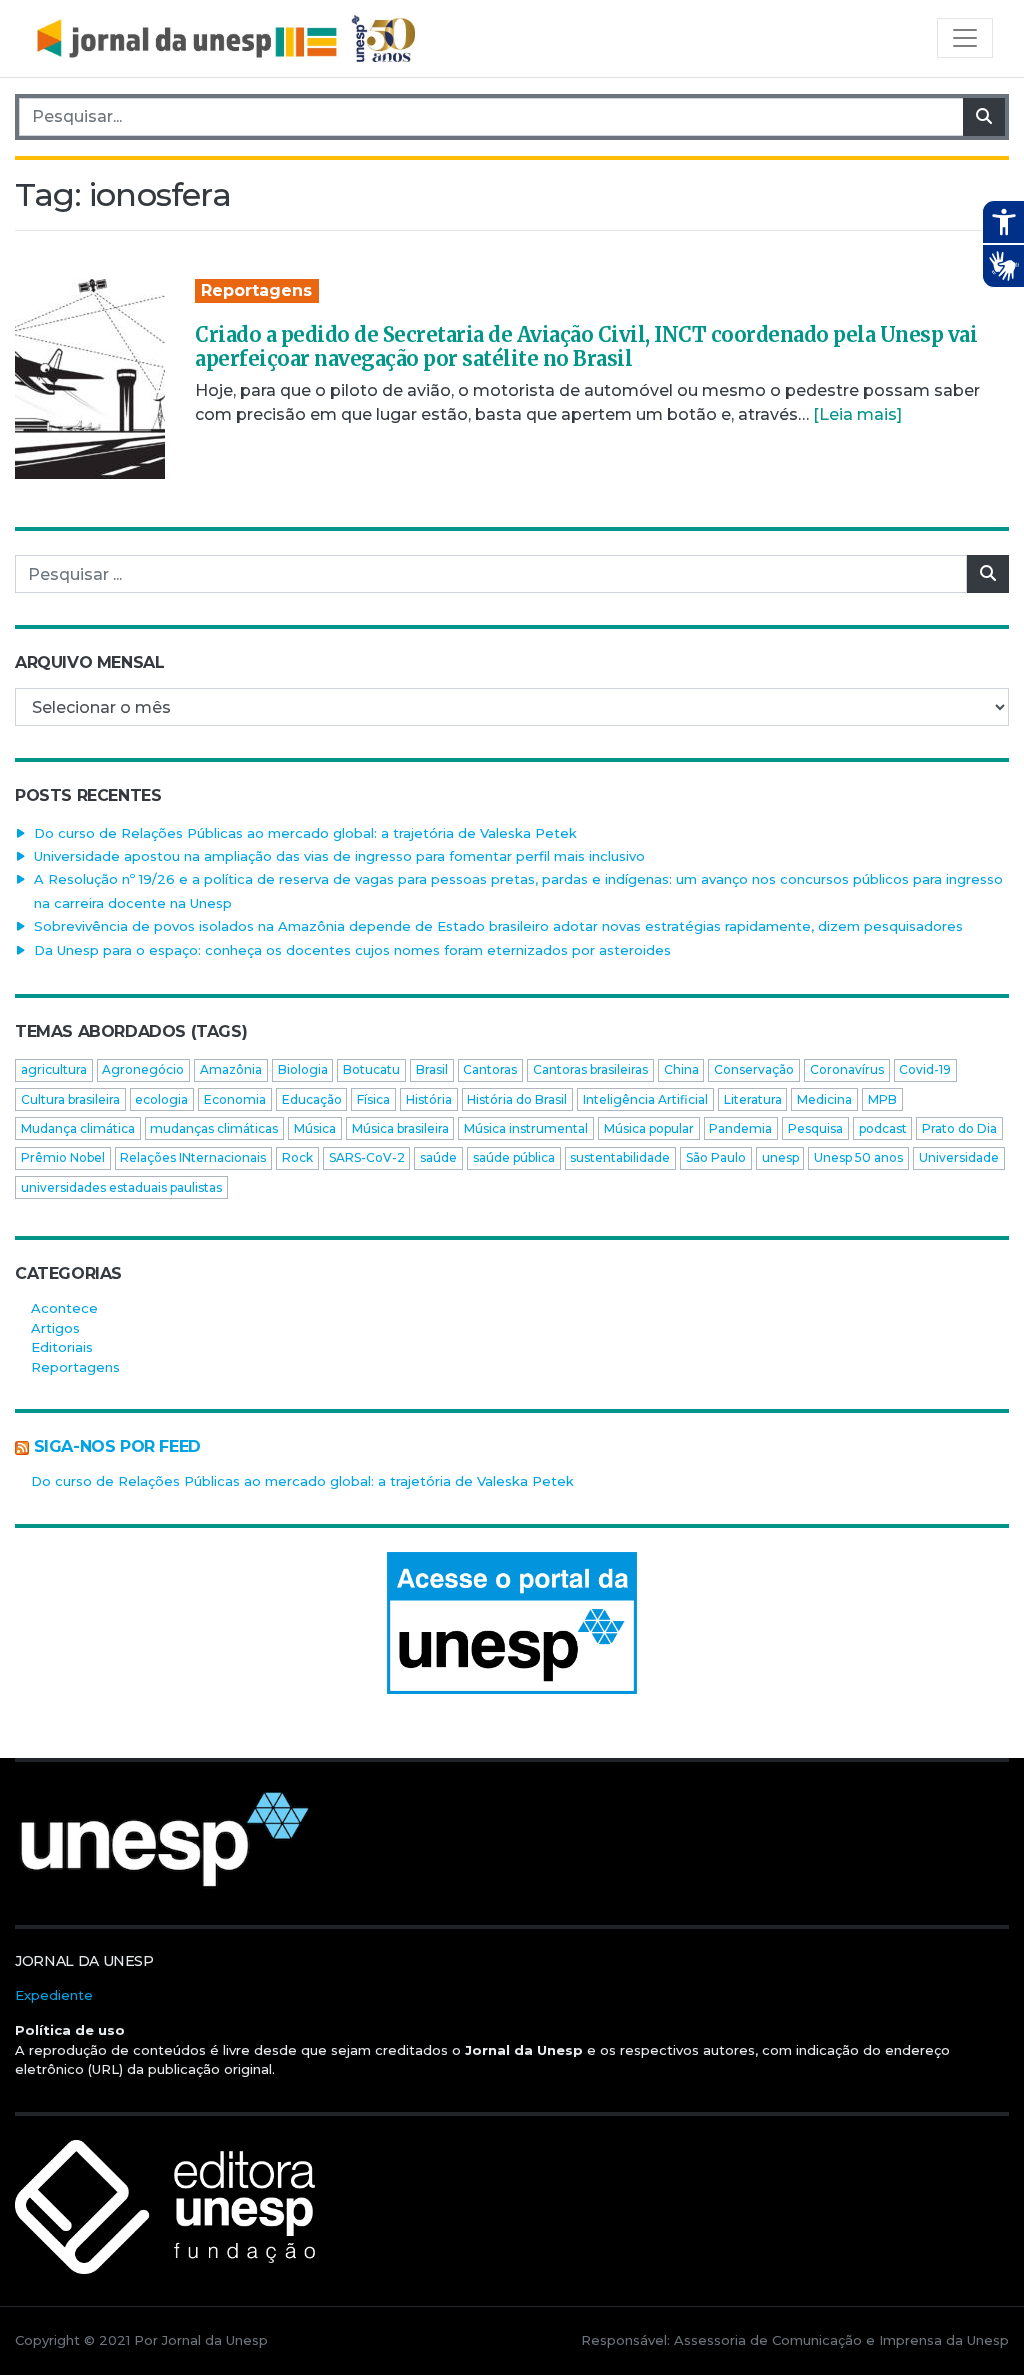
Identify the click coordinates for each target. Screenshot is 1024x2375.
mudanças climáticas (214, 1128)
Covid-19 (925, 1069)
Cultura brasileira (70, 1099)
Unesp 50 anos (858, 1157)
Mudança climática (78, 1128)
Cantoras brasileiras (590, 1069)
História (429, 1099)
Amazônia (231, 1069)
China (681, 1069)
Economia (235, 1099)
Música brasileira (400, 1128)
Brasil (432, 1069)
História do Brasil (517, 1099)
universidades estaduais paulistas (121, 1187)
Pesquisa (815, 1128)
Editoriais (62, 1347)
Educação (312, 1099)
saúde (438, 1157)
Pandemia (740, 1128)
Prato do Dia (959, 1128)
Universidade (959, 1157)
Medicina (824, 1099)
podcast (883, 1128)
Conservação (754, 1069)
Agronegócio (143, 1069)
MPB (882, 1099)
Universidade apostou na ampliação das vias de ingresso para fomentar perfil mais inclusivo (339, 856)
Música (315, 1128)
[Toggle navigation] (965, 38)
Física (373, 1099)
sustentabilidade (620, 1157)
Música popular (649, 1128)
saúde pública (514, 1157)
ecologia (161, 1099)
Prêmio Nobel (63, 1157)
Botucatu (371, 1069)
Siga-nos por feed (117, 1446)
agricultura (54, 1069)
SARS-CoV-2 (367, 1157)
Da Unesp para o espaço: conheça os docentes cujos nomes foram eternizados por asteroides (352, 950)
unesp (780, 1157)
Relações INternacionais (193, 1157)
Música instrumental (526, 1128)
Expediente (54, 1995)
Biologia (303, 1069)
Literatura (753, 1099)
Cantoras (490, 1069)
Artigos (55, 1328)
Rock (297, 1157)
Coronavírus (847, 1069)
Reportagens (256, 290)
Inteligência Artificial (645, 1099)
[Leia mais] (857, 414)
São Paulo (716, 1157)
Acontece (64, 1308)
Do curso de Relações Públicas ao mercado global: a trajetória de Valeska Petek (305, 833)
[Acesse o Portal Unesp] (512, 1623)
